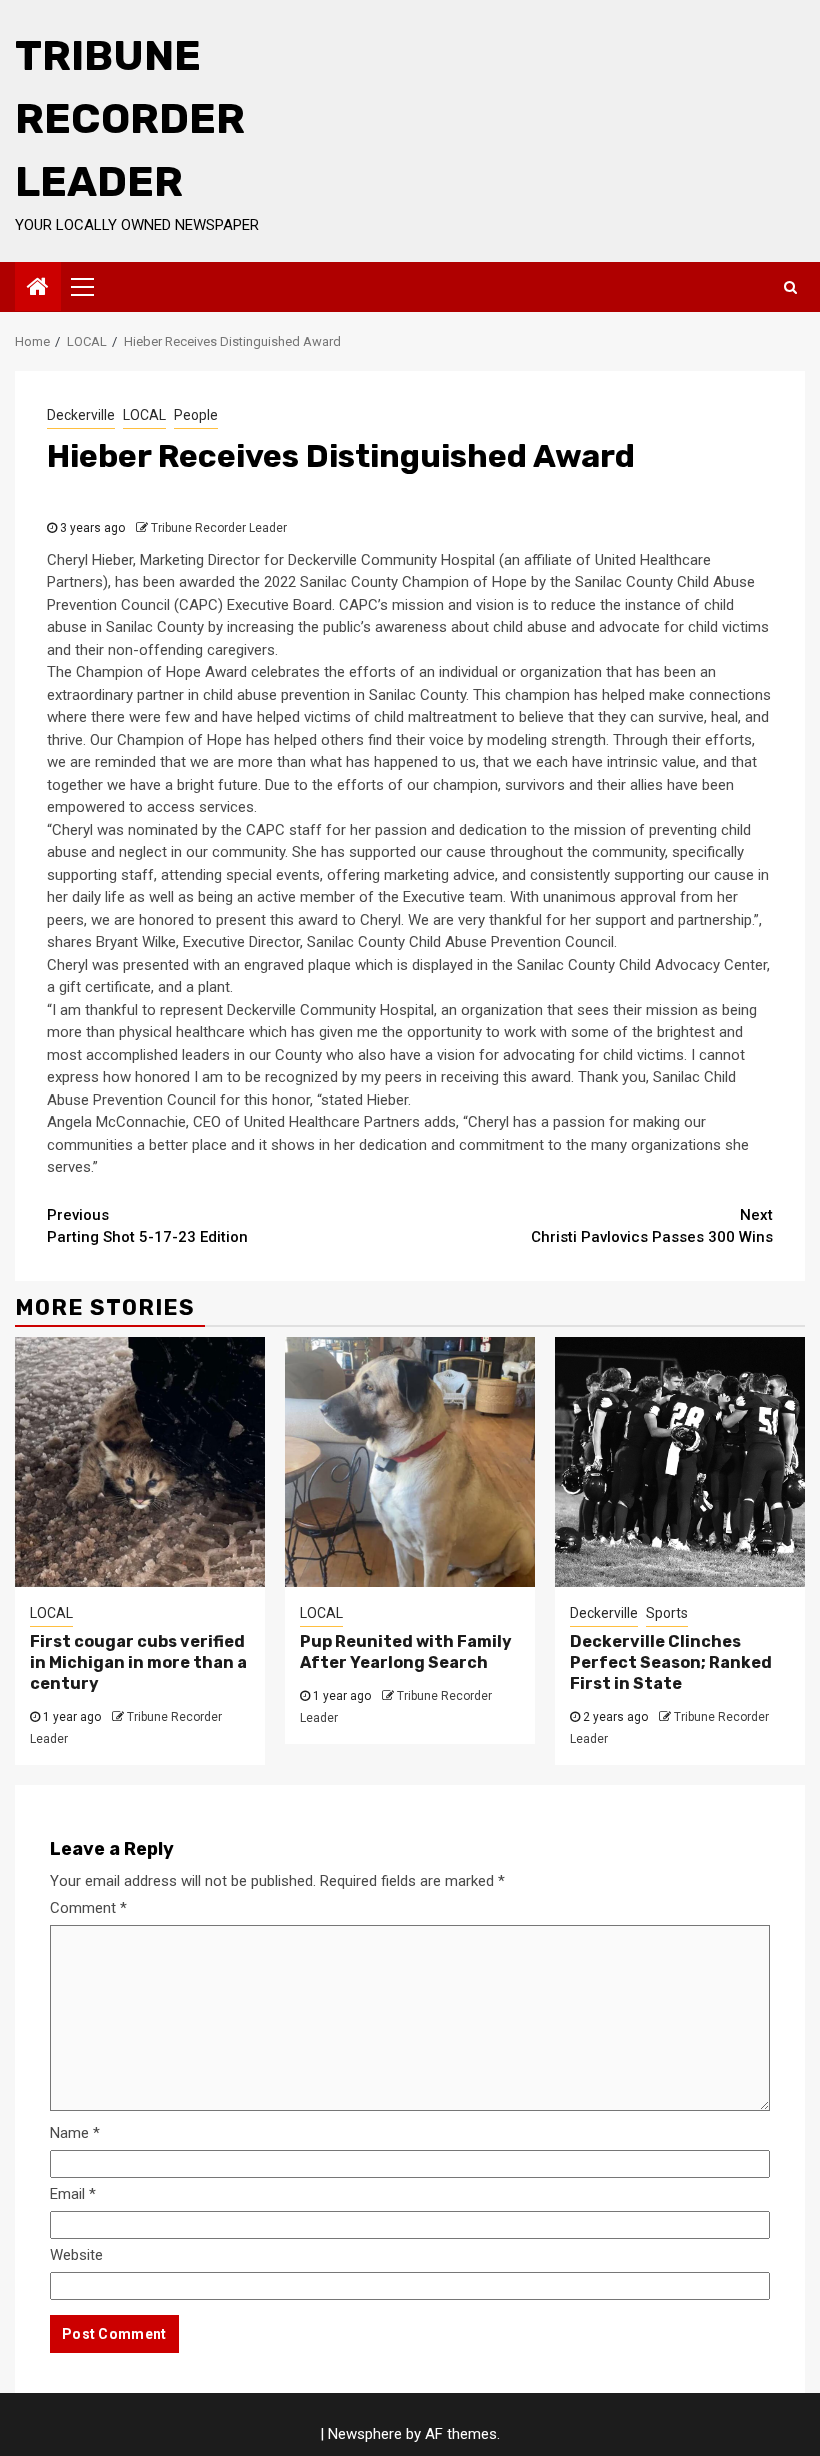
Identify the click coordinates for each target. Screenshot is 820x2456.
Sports (667, 1613)
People (196, 415)
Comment (88, 1908)
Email (73, 2194)
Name (75, 2133)
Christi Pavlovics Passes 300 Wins (652, 1226)
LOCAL (144, 415)
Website (76, 2255)
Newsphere (365, 2434)
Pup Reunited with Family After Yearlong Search (406, 1652)
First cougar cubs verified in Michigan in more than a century (138, 1662)
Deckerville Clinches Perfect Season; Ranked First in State (671, 1662)
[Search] (790, 287)
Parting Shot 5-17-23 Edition (147, 1226)
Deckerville (81, 415)
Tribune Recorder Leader (130, 119)
